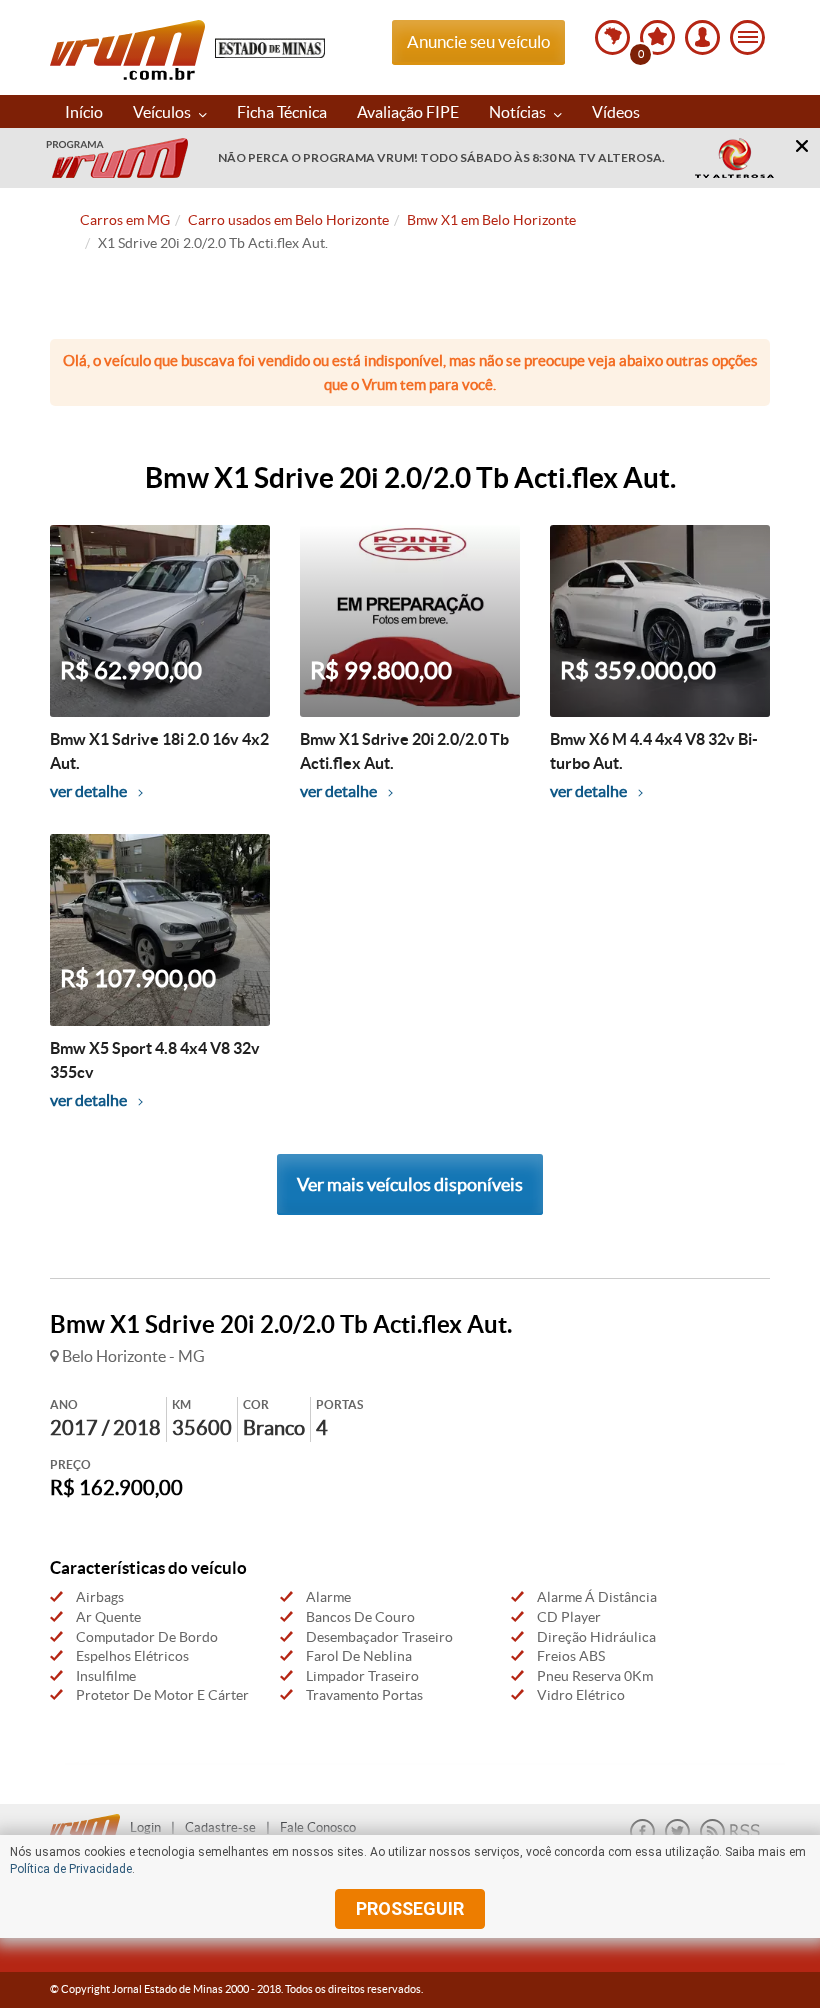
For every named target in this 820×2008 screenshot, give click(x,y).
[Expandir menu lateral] (747, 37)
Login (145, 1827)
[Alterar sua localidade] (612, 37)
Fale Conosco (318, 1827)
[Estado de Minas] (270, 46)
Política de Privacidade (71, 1869)
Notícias (519, 112)
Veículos (163, 112)
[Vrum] (90, 1822)
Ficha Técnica (282, 112)
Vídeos (616, 112)
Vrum (127, 50)
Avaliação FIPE (408, 112)
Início (84, 112)
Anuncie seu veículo (478, 41)
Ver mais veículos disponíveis (410, 1184)
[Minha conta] (702, 37)
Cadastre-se (220, 1827)
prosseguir (410, 1908)
